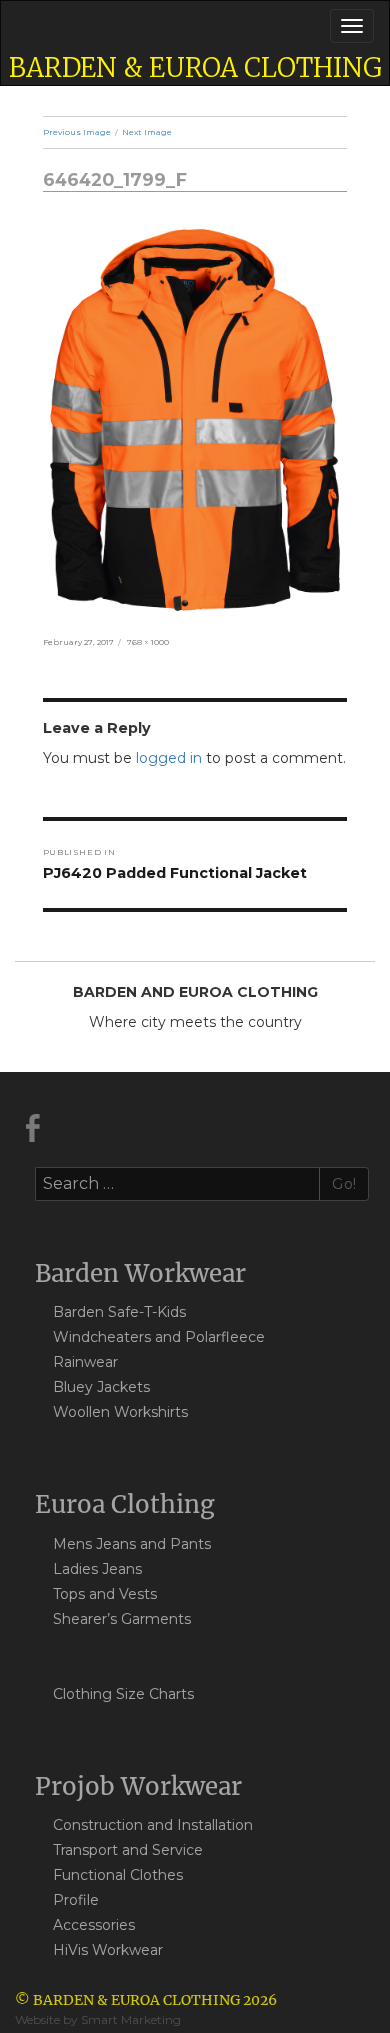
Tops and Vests (105, 1594)
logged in (169, 758)
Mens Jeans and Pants (132, 1544)
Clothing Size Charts (123, 1694)
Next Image (147, 132)
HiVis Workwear (108, 1950)
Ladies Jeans (97, 1569)
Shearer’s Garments (122, 1619)
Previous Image (77, 132)
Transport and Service (128, 1850)
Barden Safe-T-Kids (119, 1312)
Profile (76, 1900)
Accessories (94, 1925)
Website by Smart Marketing (98, 2019)
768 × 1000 (148, 642)
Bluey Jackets (101, 1387)
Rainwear (85, 1362)
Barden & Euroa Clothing (195, 67)
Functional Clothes (118, 1875)
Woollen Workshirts (120, 1412)
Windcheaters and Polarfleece (159, 1337)
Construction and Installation (153, 1825)
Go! (344, 1184)
